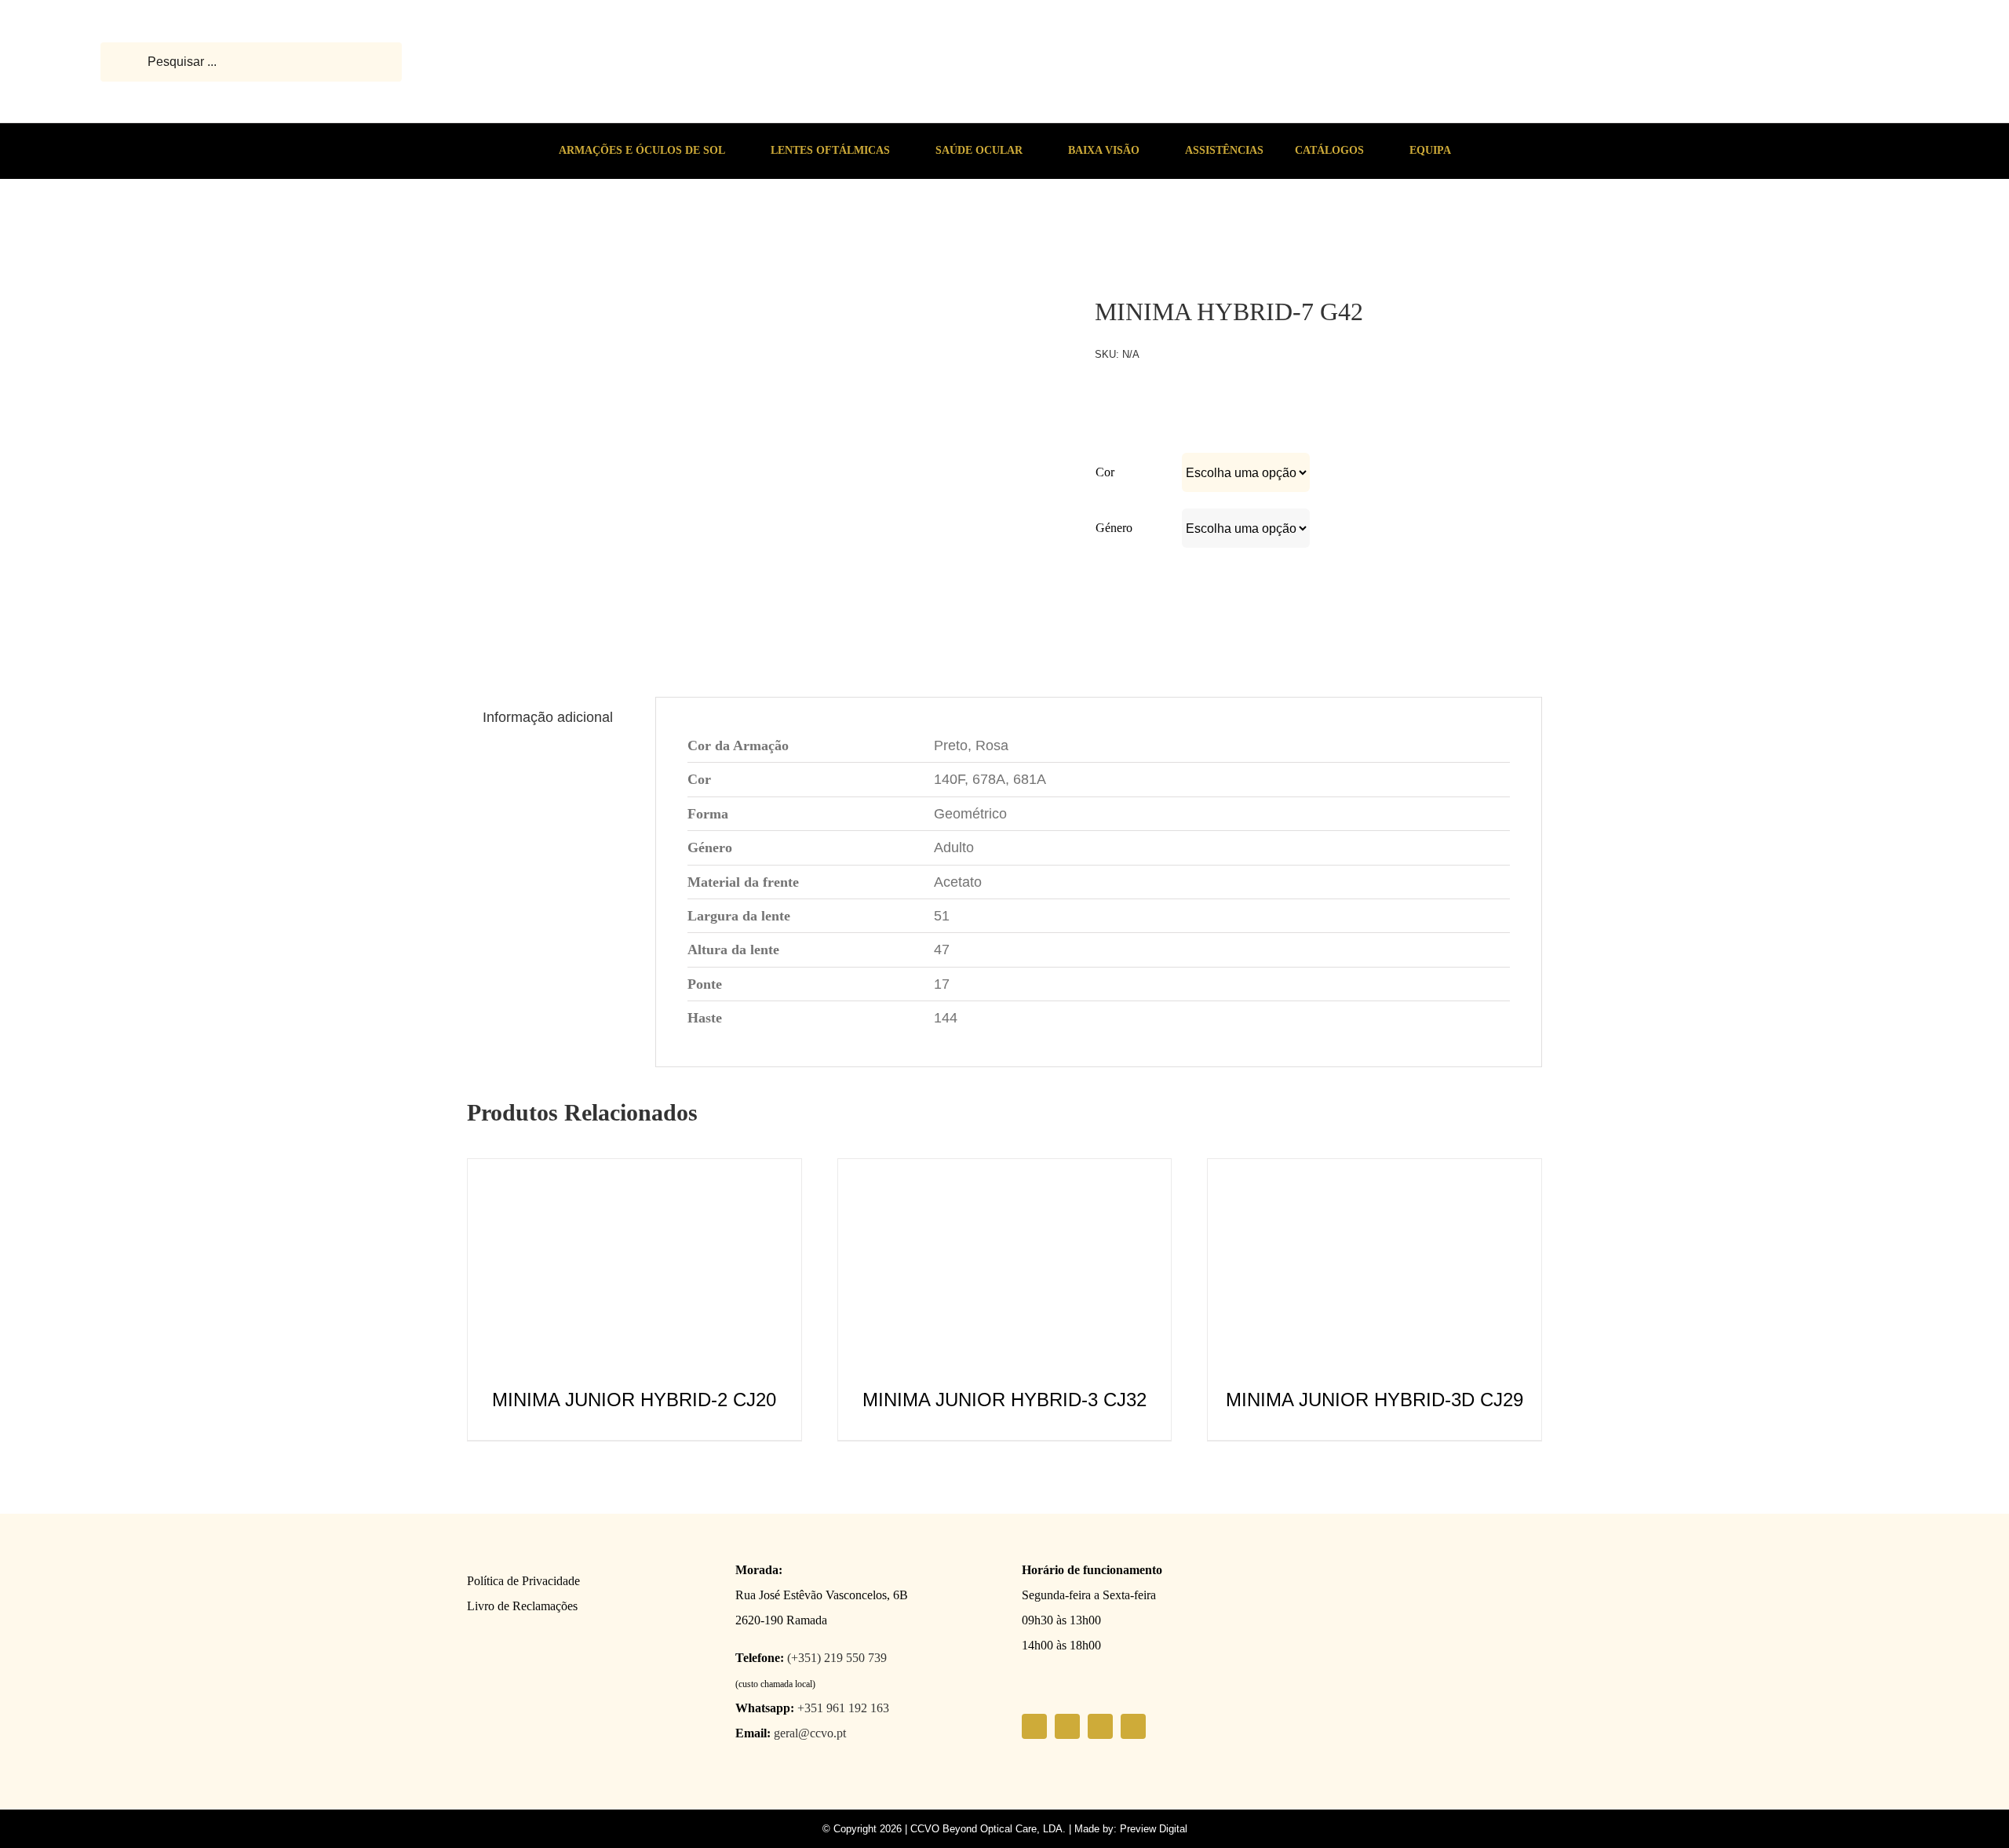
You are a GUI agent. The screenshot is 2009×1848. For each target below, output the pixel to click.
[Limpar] (1474, 559)
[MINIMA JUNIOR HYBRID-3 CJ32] (1005, 1172)
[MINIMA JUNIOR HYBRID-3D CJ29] (1375, 1172)
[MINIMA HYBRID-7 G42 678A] (549, 239)
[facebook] (1034, 1726)
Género (1114, 528)
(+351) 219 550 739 (837, 1658)
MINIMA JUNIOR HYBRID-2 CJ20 (634, 1400)
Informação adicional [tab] (548, 717)
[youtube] (1100, 1726)
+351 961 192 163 (843, 1708)
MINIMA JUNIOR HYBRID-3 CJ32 (1004, 1400)
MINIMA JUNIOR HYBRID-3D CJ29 (1375, 1400)
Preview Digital (1154, 1829)
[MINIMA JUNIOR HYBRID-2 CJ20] (634, 1172)
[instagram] (1067, 1726)
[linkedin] (1133, 1726)
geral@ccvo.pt (810, 1733)
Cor (1105, 472)
